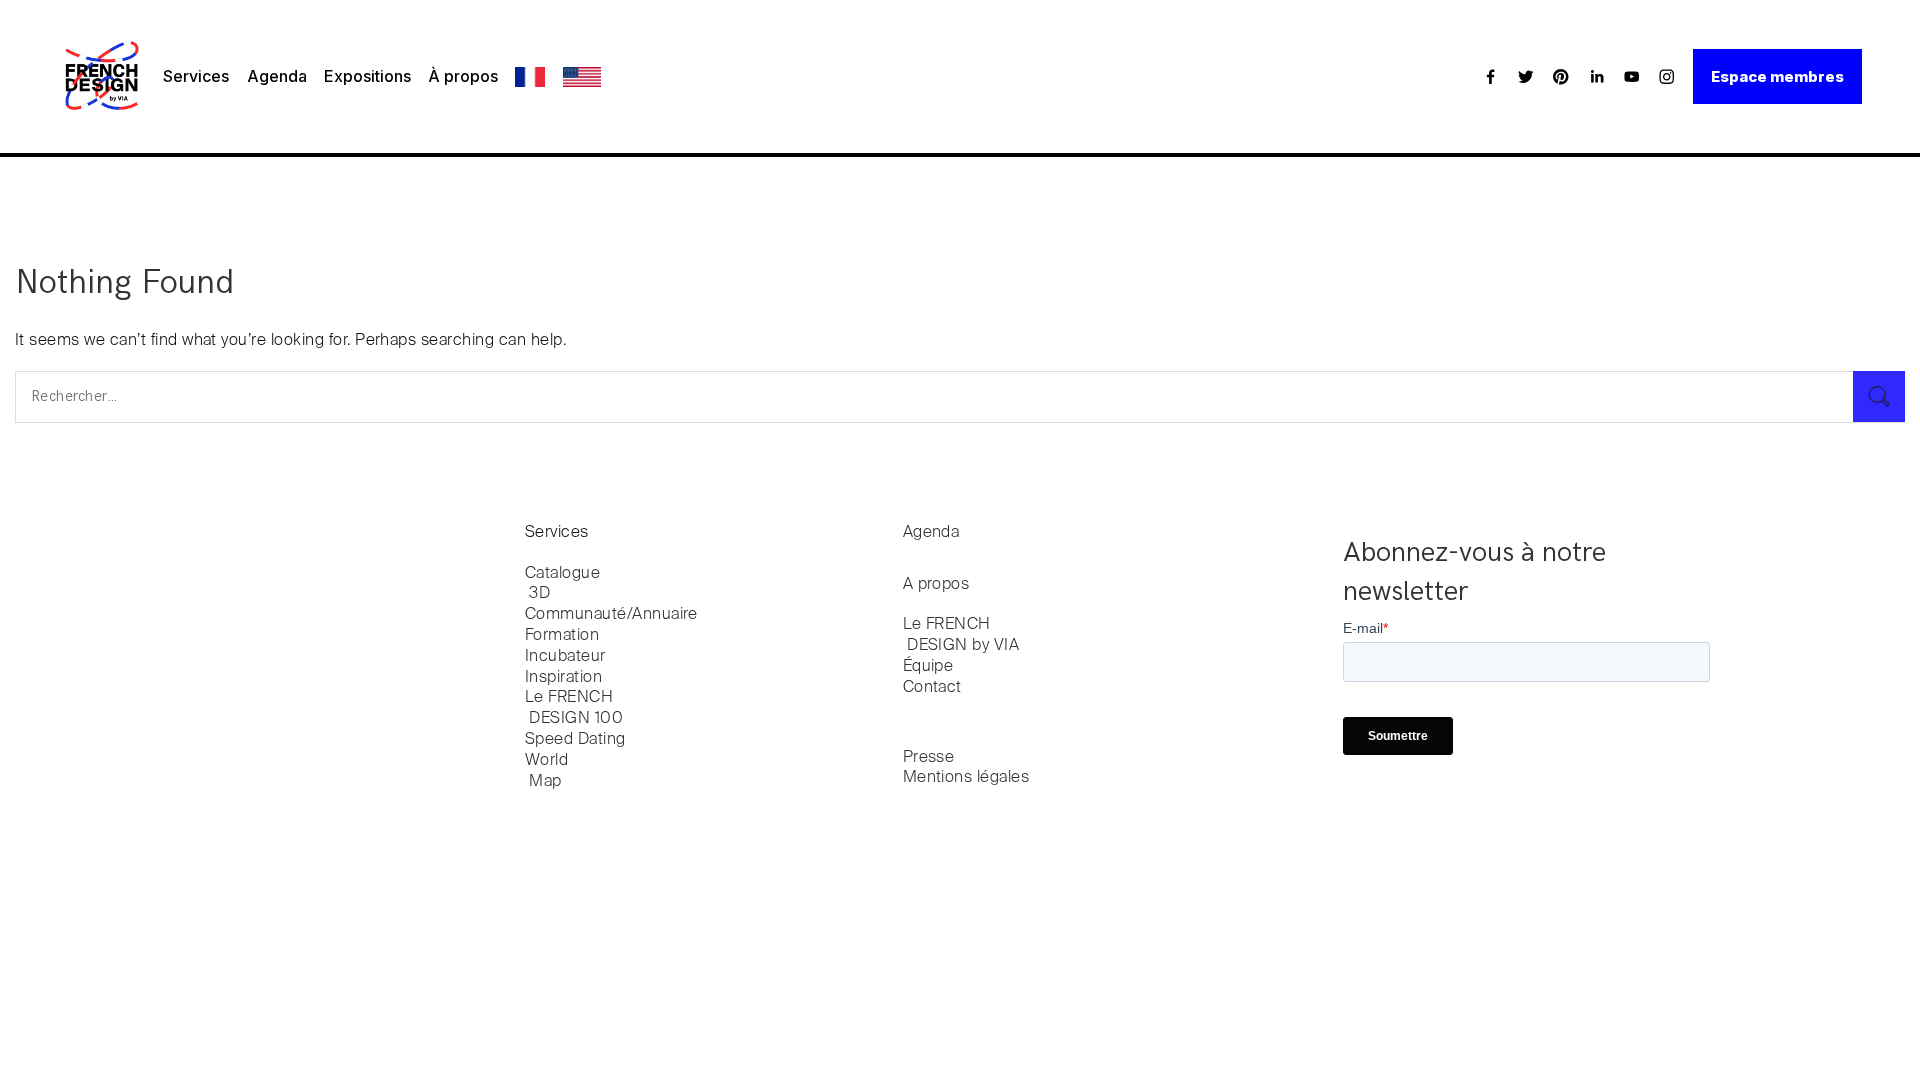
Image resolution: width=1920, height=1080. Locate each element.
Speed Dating (575, 740)
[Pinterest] (1561, 76)
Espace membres (1777, 76)
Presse (929, 758)
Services (196, 76)
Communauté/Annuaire (611, 615)
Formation (562, 636)
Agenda (277, 76)
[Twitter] (1526, 76)
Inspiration (563, 678)
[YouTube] (1632, 76)
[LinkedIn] (1597, 76)
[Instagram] (1667, 76)
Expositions (367, 76)
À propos (463, 76)
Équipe (928, 667)
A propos (936, 585)
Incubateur (565, 657)
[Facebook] (1491, 76)
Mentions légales (966, 778)
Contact (932, 688)
